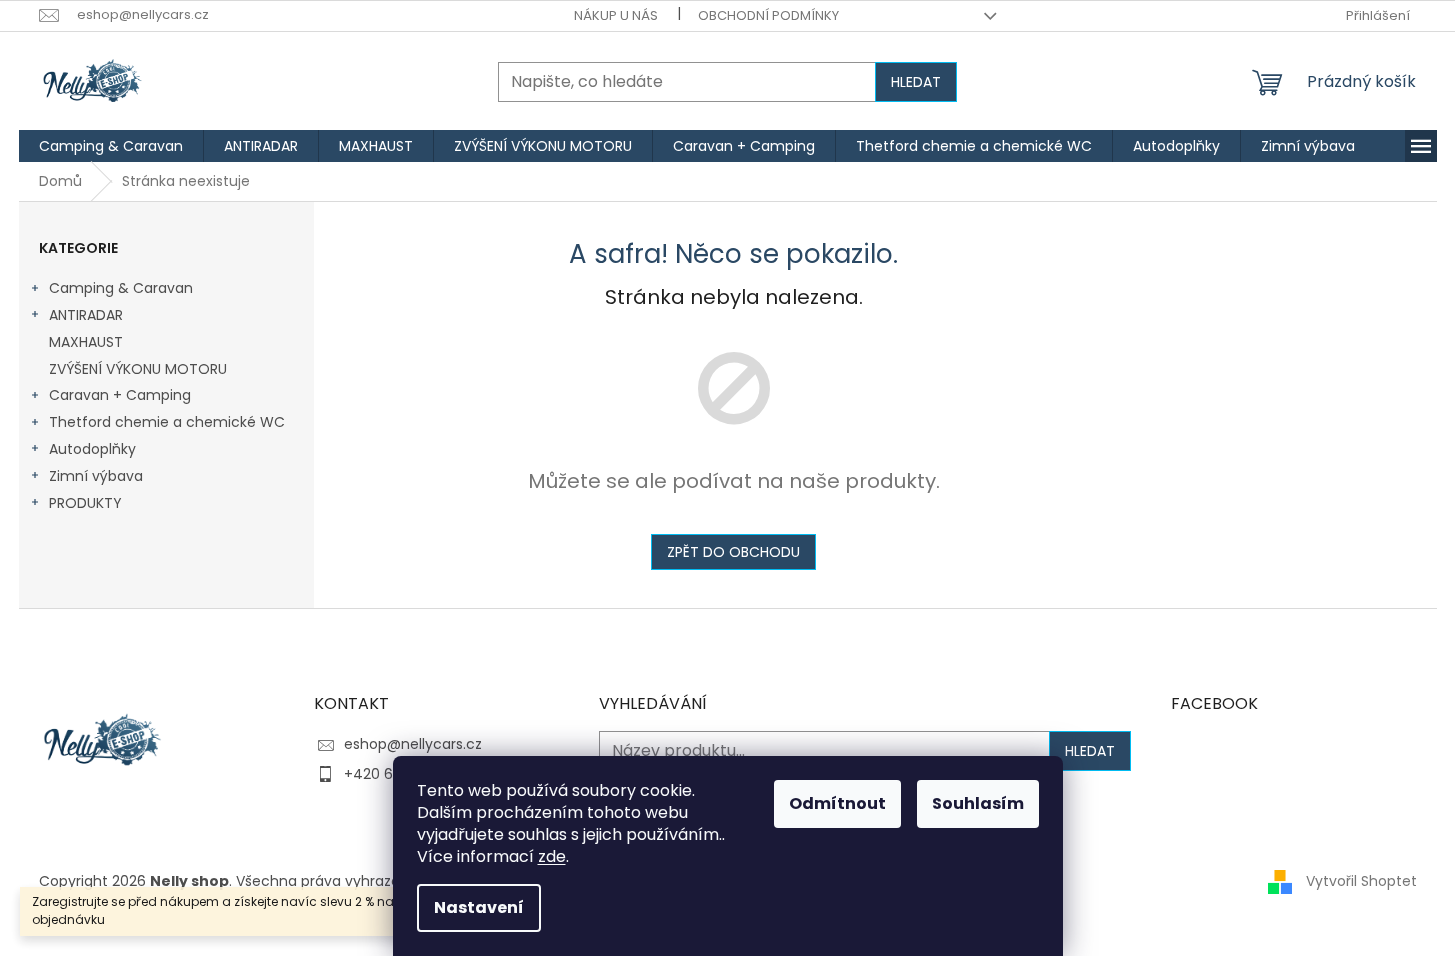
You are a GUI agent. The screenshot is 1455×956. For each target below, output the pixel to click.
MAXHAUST (86, 342)
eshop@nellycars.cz (413, 744)
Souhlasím (978, 803)
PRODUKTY (85, 503)
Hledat (916, 82)
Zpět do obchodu (733, 552)
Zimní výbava (96, 476)
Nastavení (479, 907)
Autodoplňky (92, 449)
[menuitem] (111, 146)
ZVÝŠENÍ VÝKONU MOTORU (138, 369)
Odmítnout (837, 803)
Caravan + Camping (120, 395)
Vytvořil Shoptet (1361, 881)
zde (552, 856)
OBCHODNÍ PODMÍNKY (768, 15)
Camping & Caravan (121, 288)
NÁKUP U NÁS (616, 15)
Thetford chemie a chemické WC (167, 422)
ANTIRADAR (86, 315)
